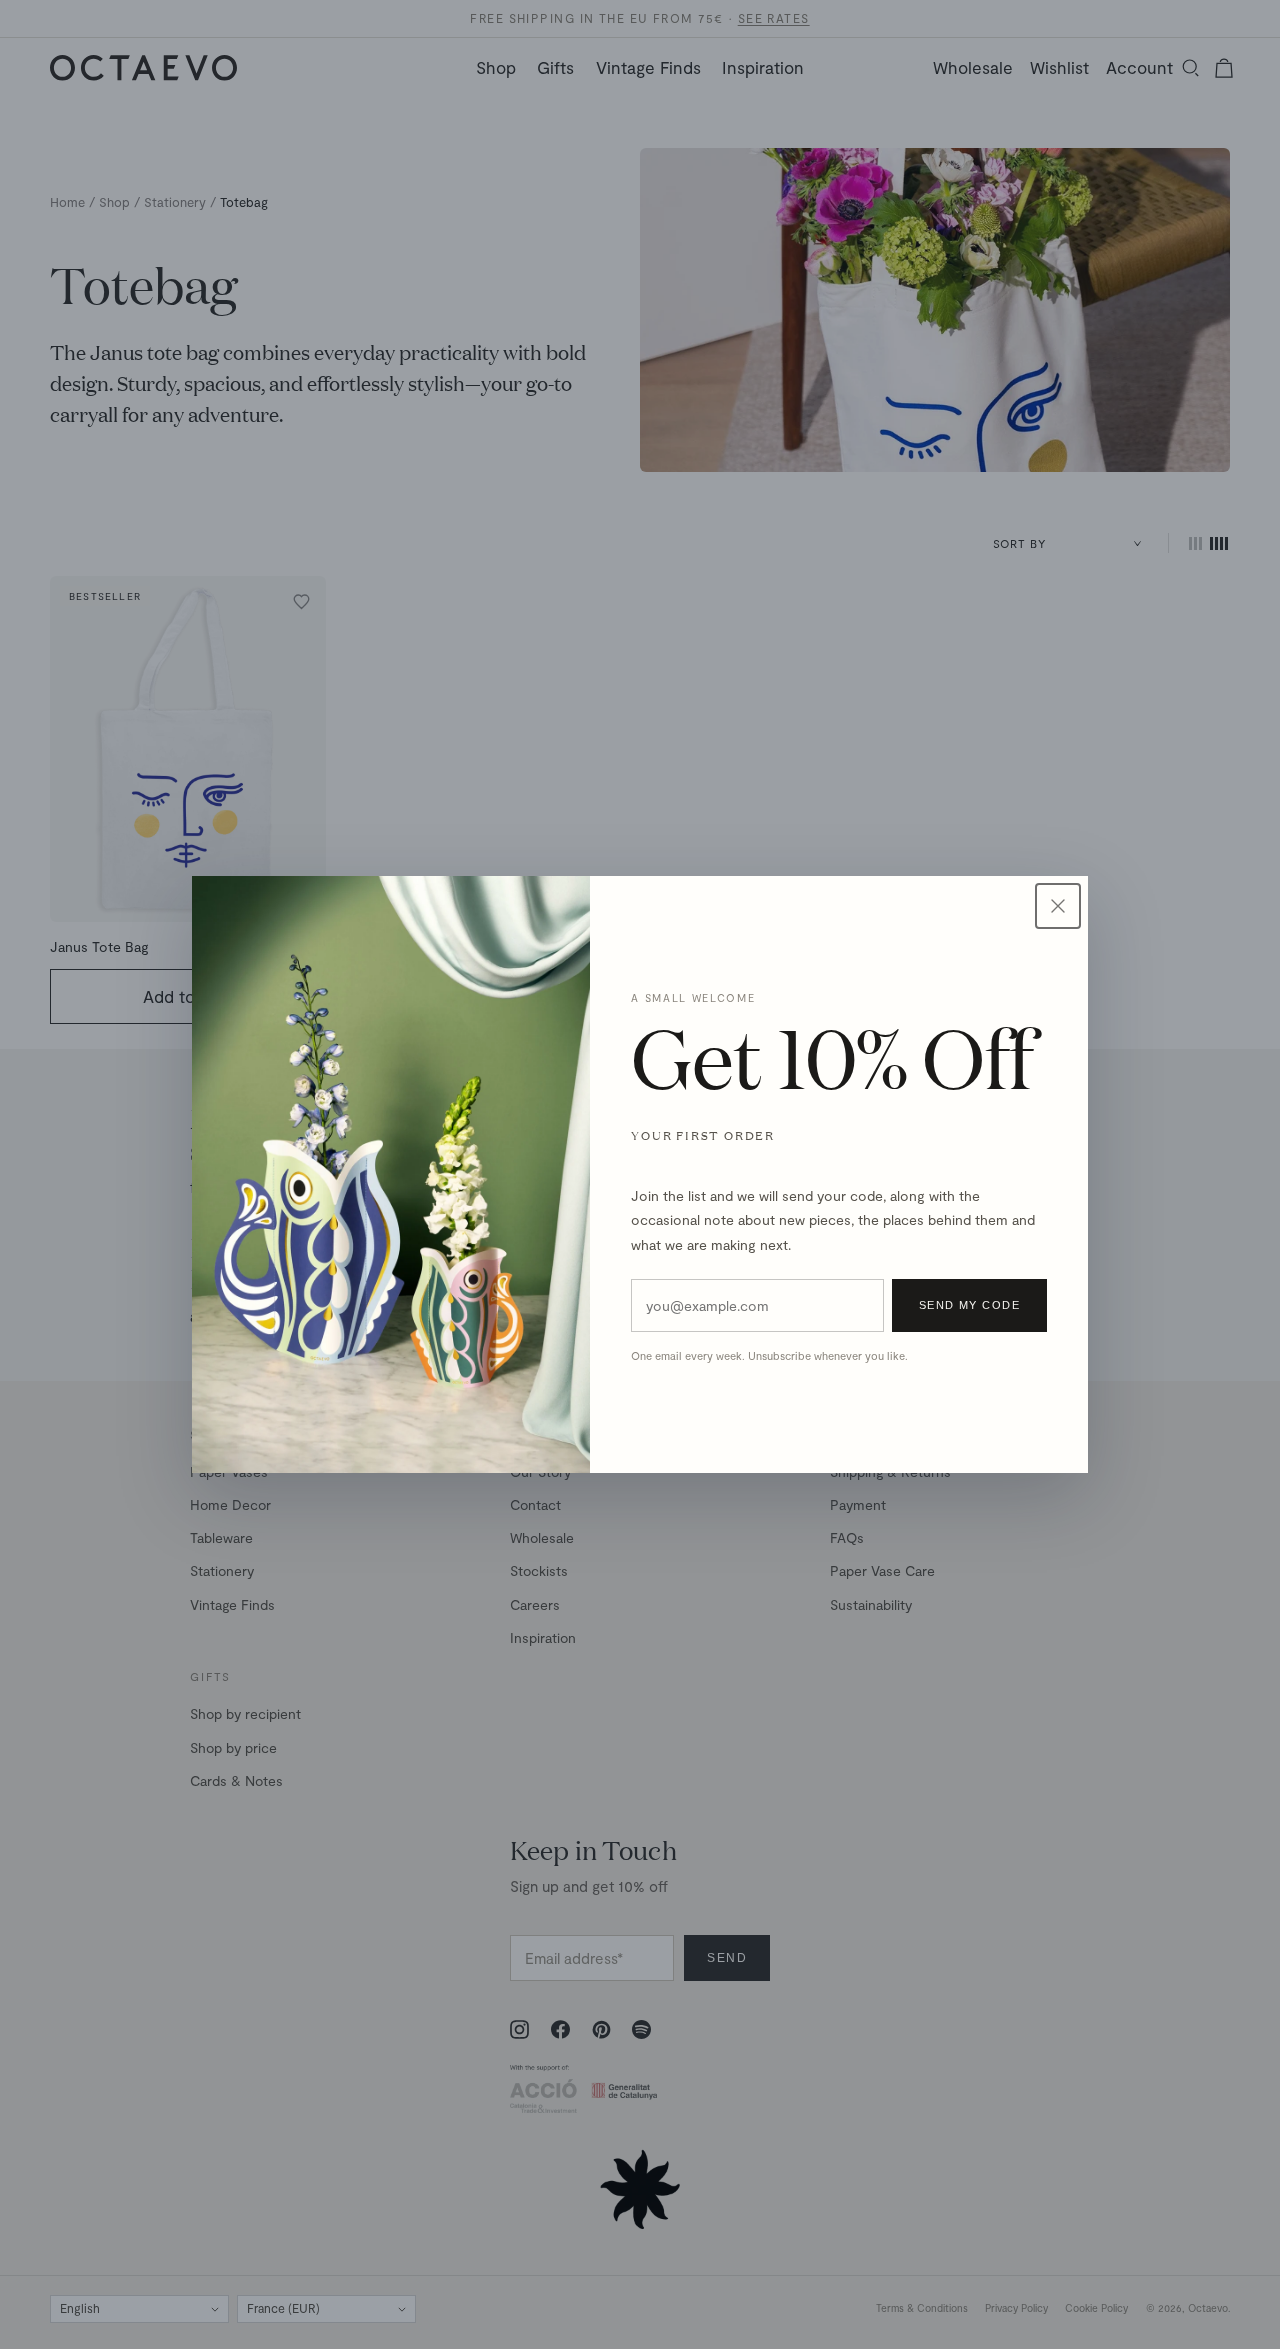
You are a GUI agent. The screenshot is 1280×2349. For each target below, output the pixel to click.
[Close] (1058, 906)
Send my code (969, 1305)
